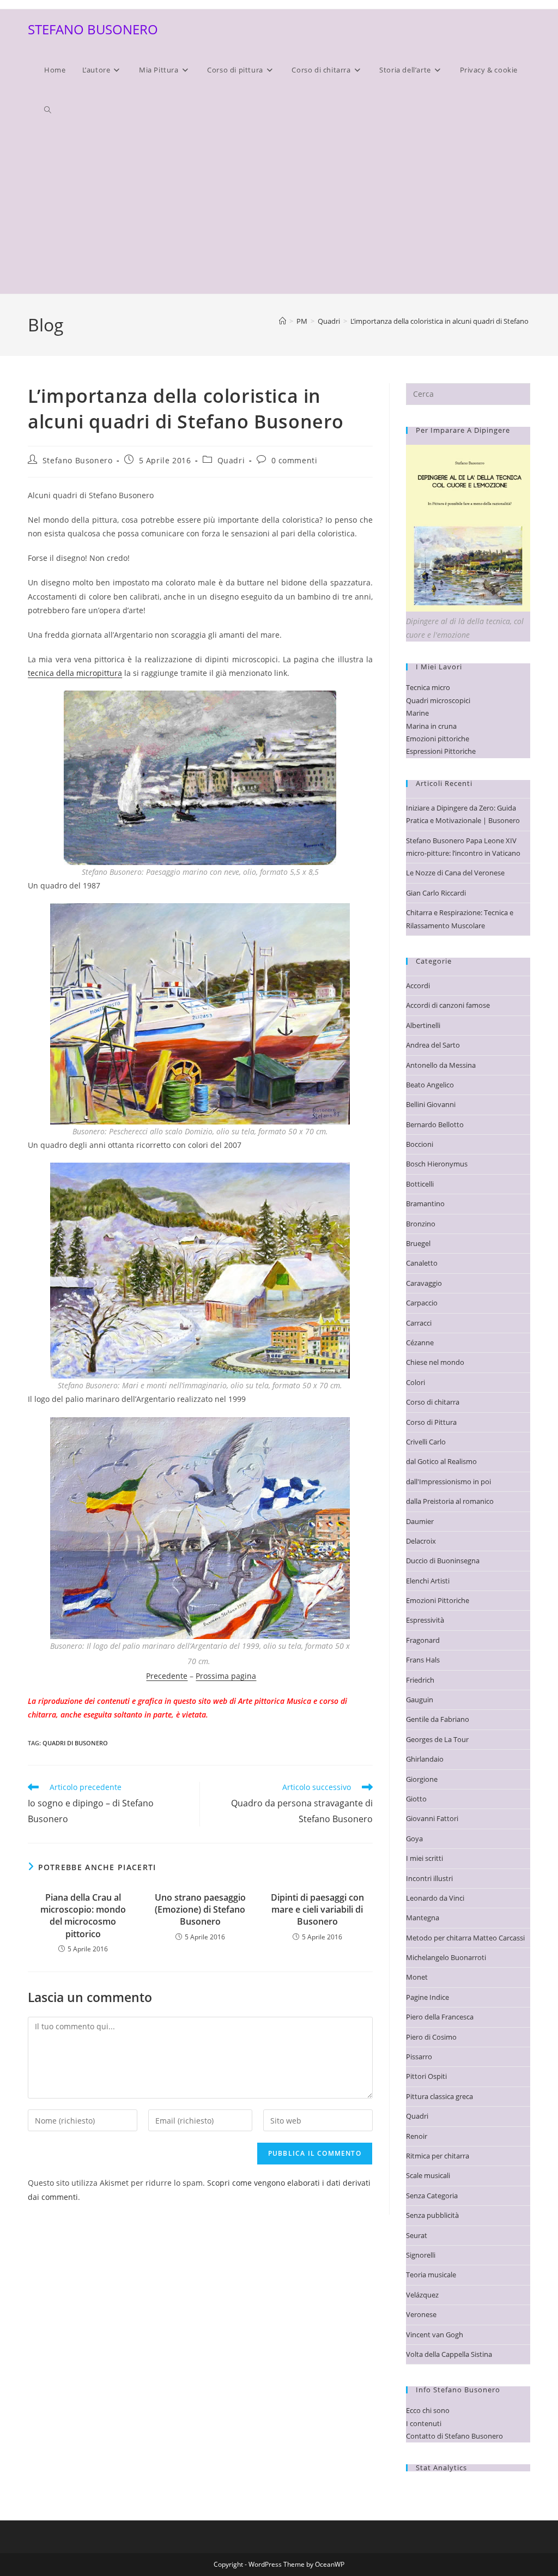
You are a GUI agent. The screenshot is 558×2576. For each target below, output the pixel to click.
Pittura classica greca (439, 2096)
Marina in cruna (431, 726)
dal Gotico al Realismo (441, 1461)
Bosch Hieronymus (437, 1164)
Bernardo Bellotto (435, 1124)
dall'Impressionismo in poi (448, 1481)
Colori (416, 1382)
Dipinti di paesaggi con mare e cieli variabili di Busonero (317, 1910)
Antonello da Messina (441, 1065)
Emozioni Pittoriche (438, 1600)
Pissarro (419, 2057)
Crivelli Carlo (426, 1442)
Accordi (418, 985)
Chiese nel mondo (435, 1362)
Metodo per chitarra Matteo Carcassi (465, 1938)
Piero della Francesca (440, 2017)
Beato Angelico (430, 1085)
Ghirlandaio (425, 1759)
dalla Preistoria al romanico (450, 1501)
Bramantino (425, 1204)
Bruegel (418, 1243)
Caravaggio (424, 1283)
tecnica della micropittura (75, 673)
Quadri (231, 460)
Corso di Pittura (431, 1422)
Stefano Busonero (78, 460)
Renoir (417, 2136)
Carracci (419, 1323)
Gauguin (420, 1700)
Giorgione (422, 1779)
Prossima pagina (226, 1676)
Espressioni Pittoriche (441, 751)
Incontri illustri (429, 1878)
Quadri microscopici (438, 700)
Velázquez (422, 2295)
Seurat (417, 2235)
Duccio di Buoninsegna (443, 1561)
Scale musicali (428, 2175)
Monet (417, 1977)
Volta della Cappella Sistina (449, 2354)
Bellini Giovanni (431, 1104)
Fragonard (423, 1640)
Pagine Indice (427, 1997)
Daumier (420, 1521)
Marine (417, 713)
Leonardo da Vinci (435, 1898)
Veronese (421, 2314)
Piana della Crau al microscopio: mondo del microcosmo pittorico (83, 1916)
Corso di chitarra (433, 1402)
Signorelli (421, 2255)
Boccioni (420, 1144)
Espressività (425, 1620)
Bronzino (421, 1224)
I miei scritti (424, 1858)
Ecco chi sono (428, 2410)
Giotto (416, 1799)
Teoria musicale (431, 2275)
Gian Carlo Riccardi (436, 893)
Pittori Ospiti (426, 2076)
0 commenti (295, 460)
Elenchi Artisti (428, 1581)
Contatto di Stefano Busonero (454, 2436)
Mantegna (423, 1918)
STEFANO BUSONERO (93, 29)
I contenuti (424, 2423)
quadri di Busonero (75, 1743)
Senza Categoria (432, 2196)
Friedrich (420, 1680)
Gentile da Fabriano (438, 1719)
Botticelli (420, 1184)
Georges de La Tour (437, 1739)
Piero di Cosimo (431, 2037)
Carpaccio (422, 1303)
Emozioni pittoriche (438, 739)
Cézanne (420, 1343)
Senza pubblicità (432, 2215)
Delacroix (421, 1541)
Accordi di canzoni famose (448, 1005)
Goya (414, 1839)
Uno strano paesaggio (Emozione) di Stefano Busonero (200, 1910)
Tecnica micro (428, 687)
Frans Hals (423, 1660)
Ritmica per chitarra (438, 2156)
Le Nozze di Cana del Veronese (455, 873)
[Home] (283, 321)
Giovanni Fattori (432, 1818)
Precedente (167, 1676)
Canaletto (422, 1263)
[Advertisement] (279, 212)
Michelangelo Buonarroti (446, 1957)
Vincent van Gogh (435, 2335)
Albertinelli (423, 1025)
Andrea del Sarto (433, 1045)
